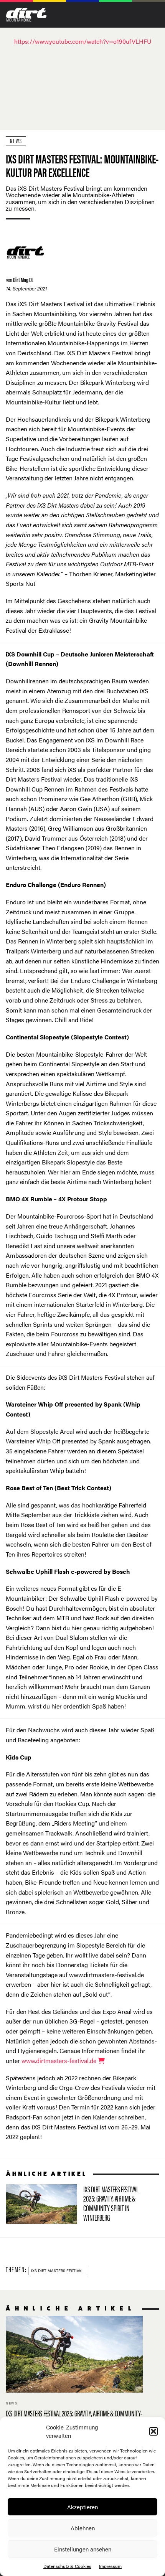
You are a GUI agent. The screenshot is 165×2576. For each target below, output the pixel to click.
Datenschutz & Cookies (67, 2566)
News (16, 141)
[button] (153, 2431)
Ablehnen (83, 2528)
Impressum (110, 2566)
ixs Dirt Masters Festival (57, 2271)
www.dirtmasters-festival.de (60, 2061)
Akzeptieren (82, 2507)
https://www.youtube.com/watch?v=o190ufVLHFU (83, 41)
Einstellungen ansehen (83, 2549)
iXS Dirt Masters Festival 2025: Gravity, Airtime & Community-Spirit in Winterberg (77, 2205)
